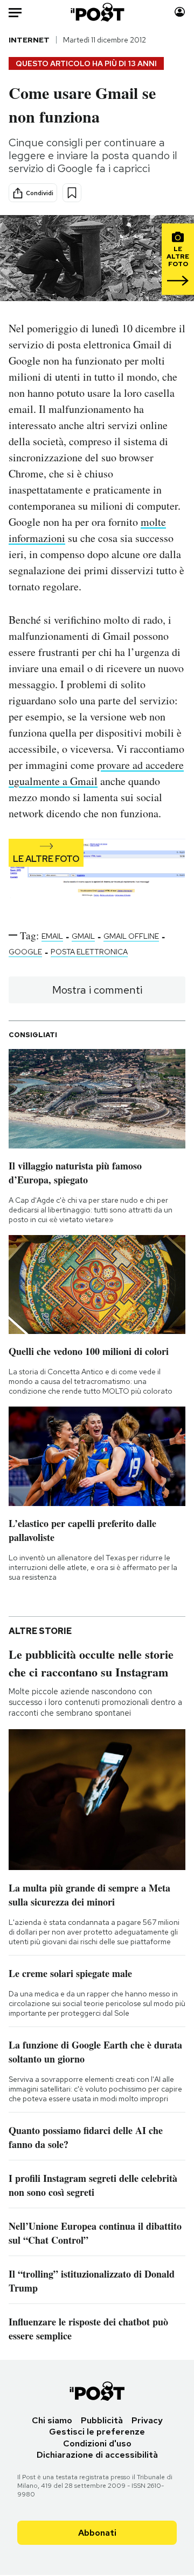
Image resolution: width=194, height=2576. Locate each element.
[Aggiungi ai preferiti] (72, 193)
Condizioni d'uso (97, 2443)
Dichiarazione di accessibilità (97, 2455)
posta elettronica (89, 952)
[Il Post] (97, 12)
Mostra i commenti (97, 990)
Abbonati (97, 2533)
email (52, 936)
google (25, 952)
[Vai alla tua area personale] (180, 12)
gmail (83, 936)
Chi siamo (52, 2420)
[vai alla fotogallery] (97, 875)
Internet (29, 40)
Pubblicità (102, 2420)
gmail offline (131, 936)
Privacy (147, 2420)
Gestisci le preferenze (97, 2432)
